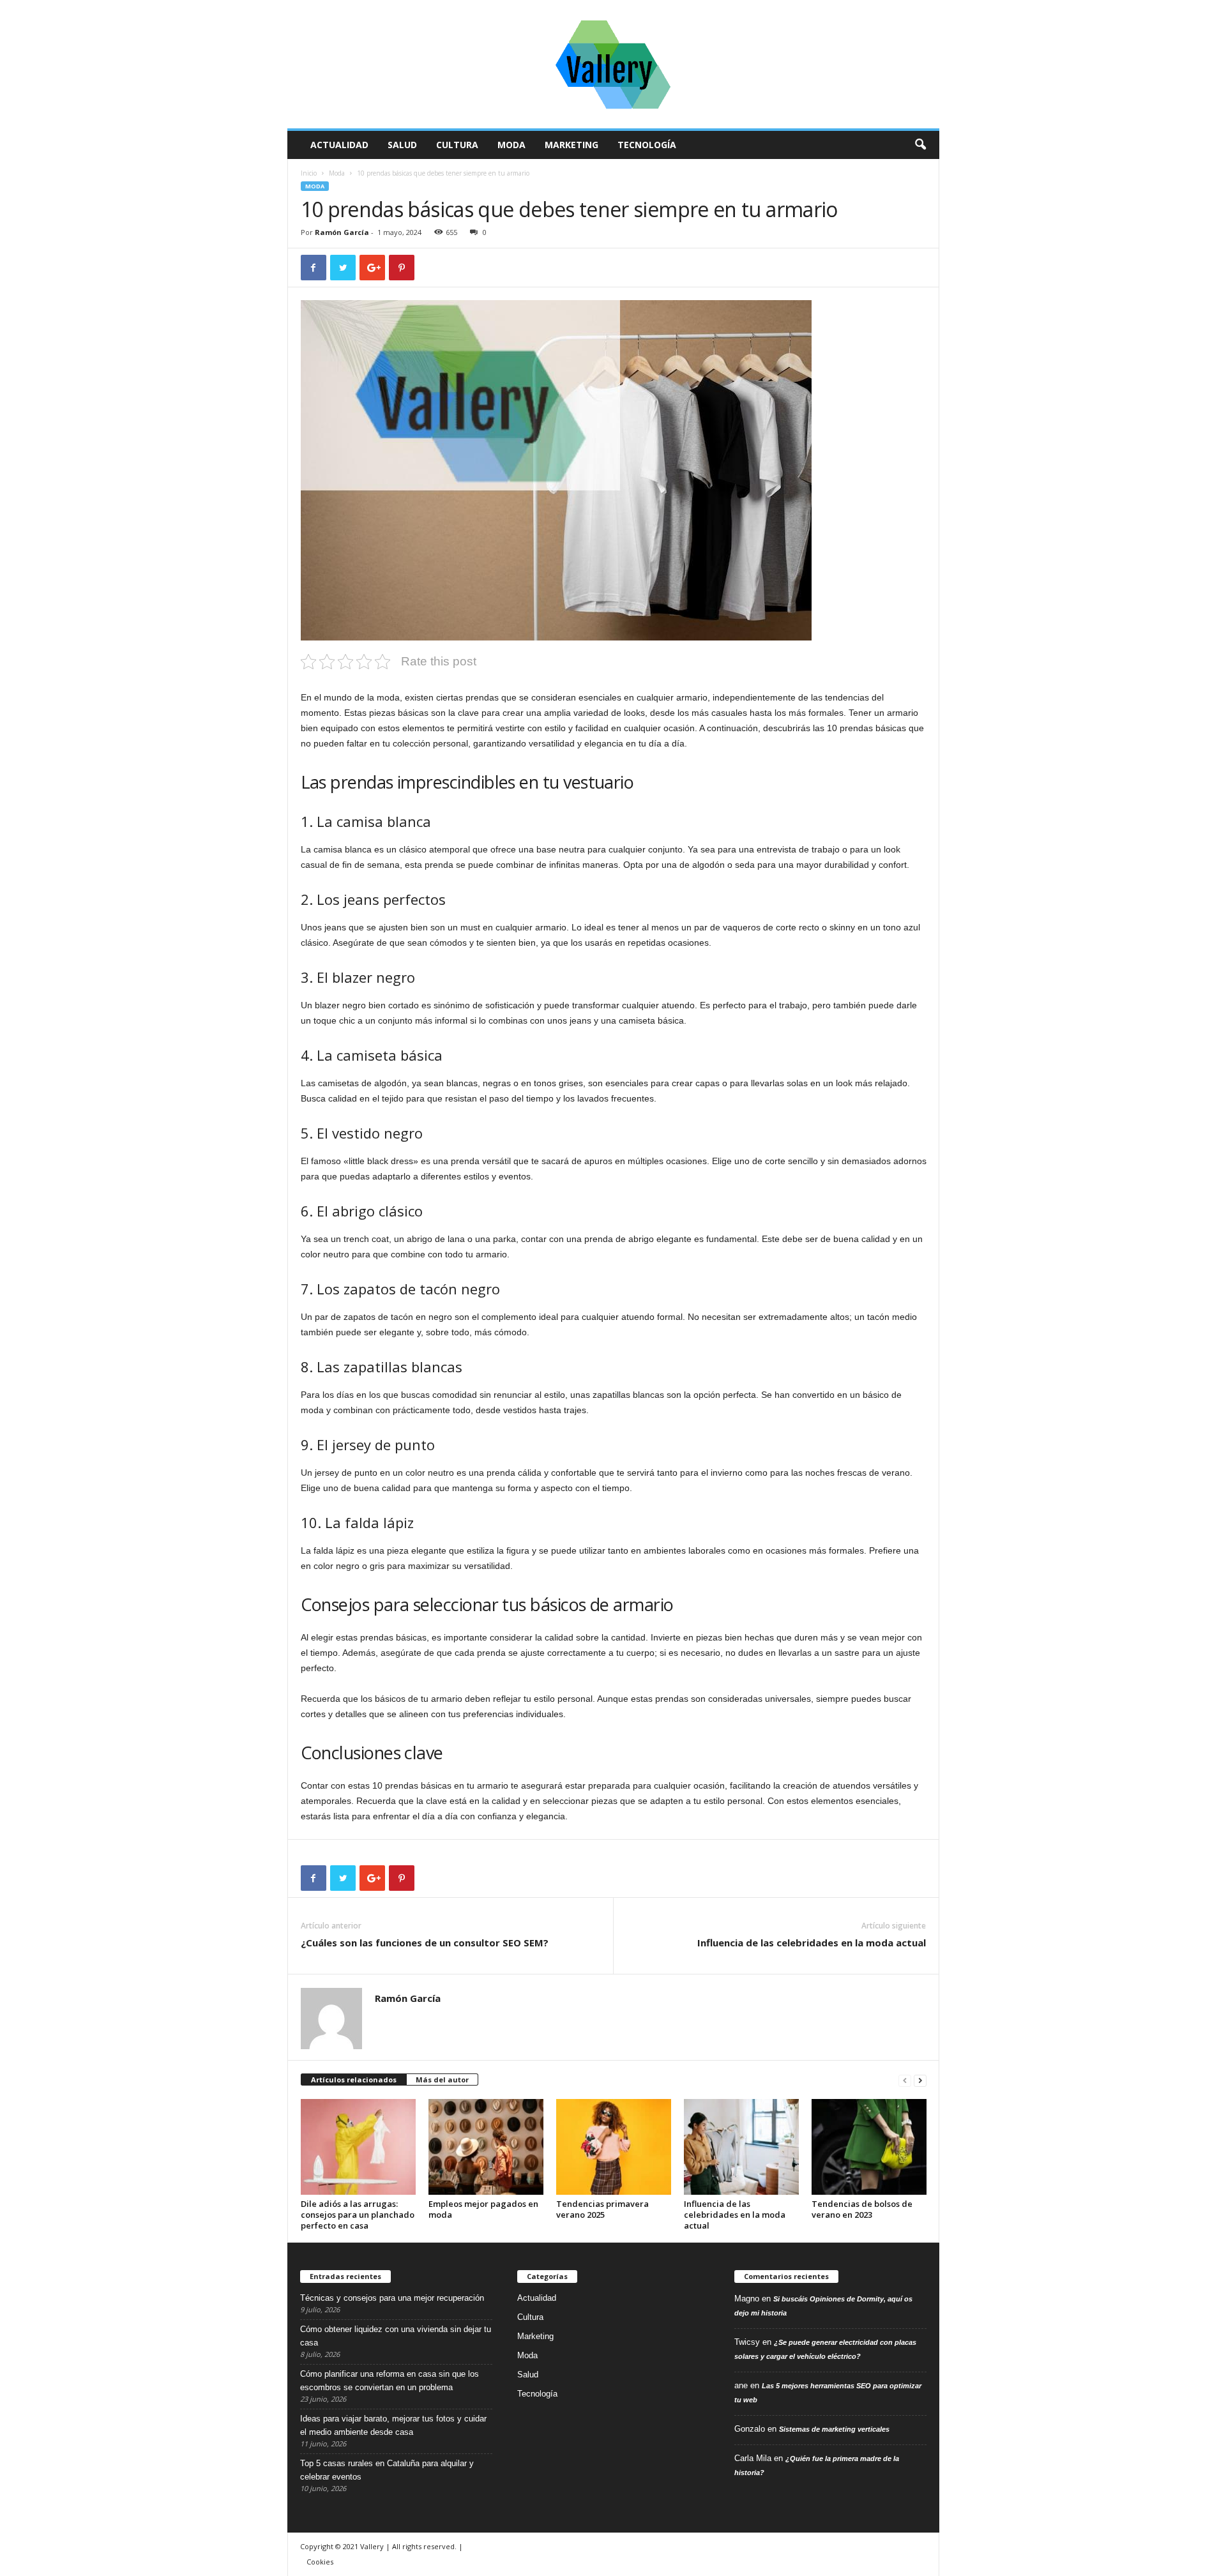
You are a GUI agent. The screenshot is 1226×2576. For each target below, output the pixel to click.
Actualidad (339, 145)
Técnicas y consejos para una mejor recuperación (392, 2298)
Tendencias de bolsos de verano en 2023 (862, 2209)
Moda (511, 145)
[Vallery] (613, 64)
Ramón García (342, 232)
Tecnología (647, 145)
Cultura (457, 145)
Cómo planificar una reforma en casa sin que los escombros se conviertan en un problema (390, 2381)
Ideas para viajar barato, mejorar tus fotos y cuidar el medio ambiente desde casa (393, 2425)
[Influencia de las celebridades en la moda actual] (741, 2147)
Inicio (309, 173)
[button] (920, 145)
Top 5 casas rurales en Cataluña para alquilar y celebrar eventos (387, 2470)
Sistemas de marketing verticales (834, 2429)
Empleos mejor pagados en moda (483, 2209)
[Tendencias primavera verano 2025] (614, 2147)
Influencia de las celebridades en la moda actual (812, 1943)
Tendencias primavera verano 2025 (602, 2209)
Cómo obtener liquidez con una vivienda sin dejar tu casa (396, 2336)
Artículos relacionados (354, 2080)
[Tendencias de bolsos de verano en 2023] (869, 2147)
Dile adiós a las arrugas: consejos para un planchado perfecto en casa (358, 2215)
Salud (402, 145)
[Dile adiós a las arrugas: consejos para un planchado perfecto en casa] (358, 2147)
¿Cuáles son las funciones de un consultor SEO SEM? (425, 1943)
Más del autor (442, 2080)
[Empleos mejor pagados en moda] (486, 2147)
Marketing (571, 145)
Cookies (320, 2562)
